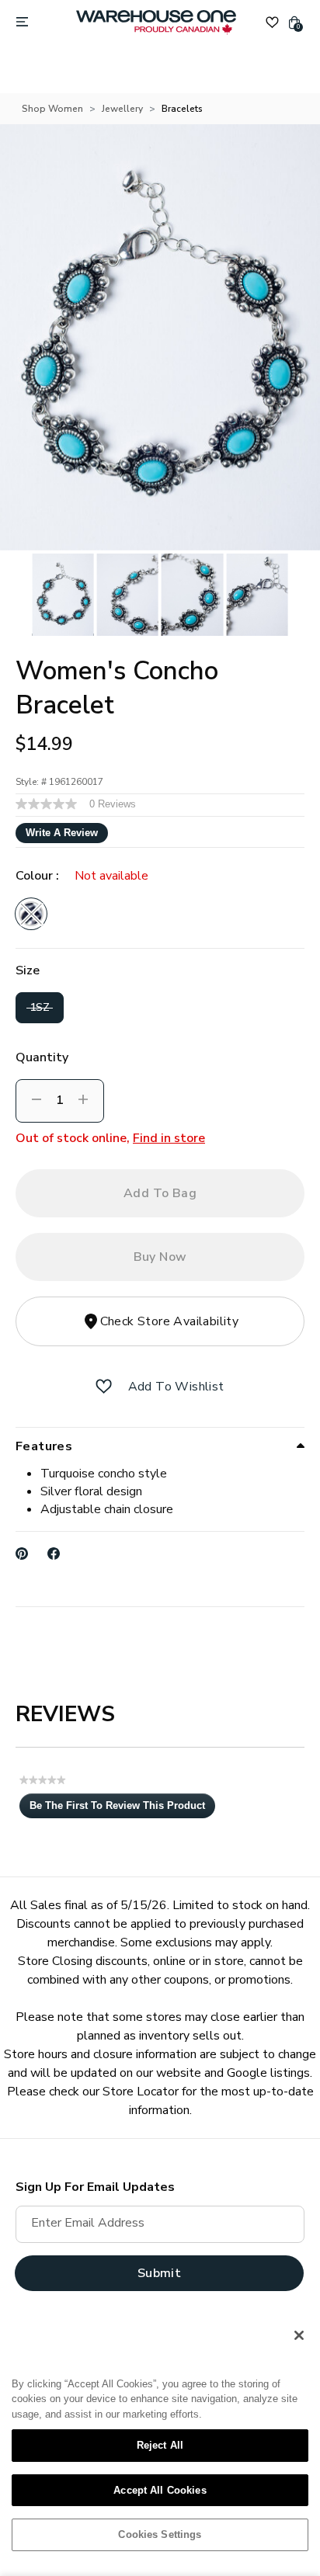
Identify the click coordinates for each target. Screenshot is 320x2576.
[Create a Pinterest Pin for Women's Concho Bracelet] (22, 1554)
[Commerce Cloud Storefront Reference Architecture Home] (156, 23)
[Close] (299, 2335)
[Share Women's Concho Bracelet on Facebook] (54, 1554)
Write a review (62, 833)
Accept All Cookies (160, 2490)
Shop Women (52, 109)
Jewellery (122, 109)
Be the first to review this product (122, 1809)
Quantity (42, 1057)
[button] (104, 1387)
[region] (160, 2441)
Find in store (169, 1138)
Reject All (160, 2445)
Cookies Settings (160, 2534)
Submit (159, 2273)
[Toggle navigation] (22, 23)
